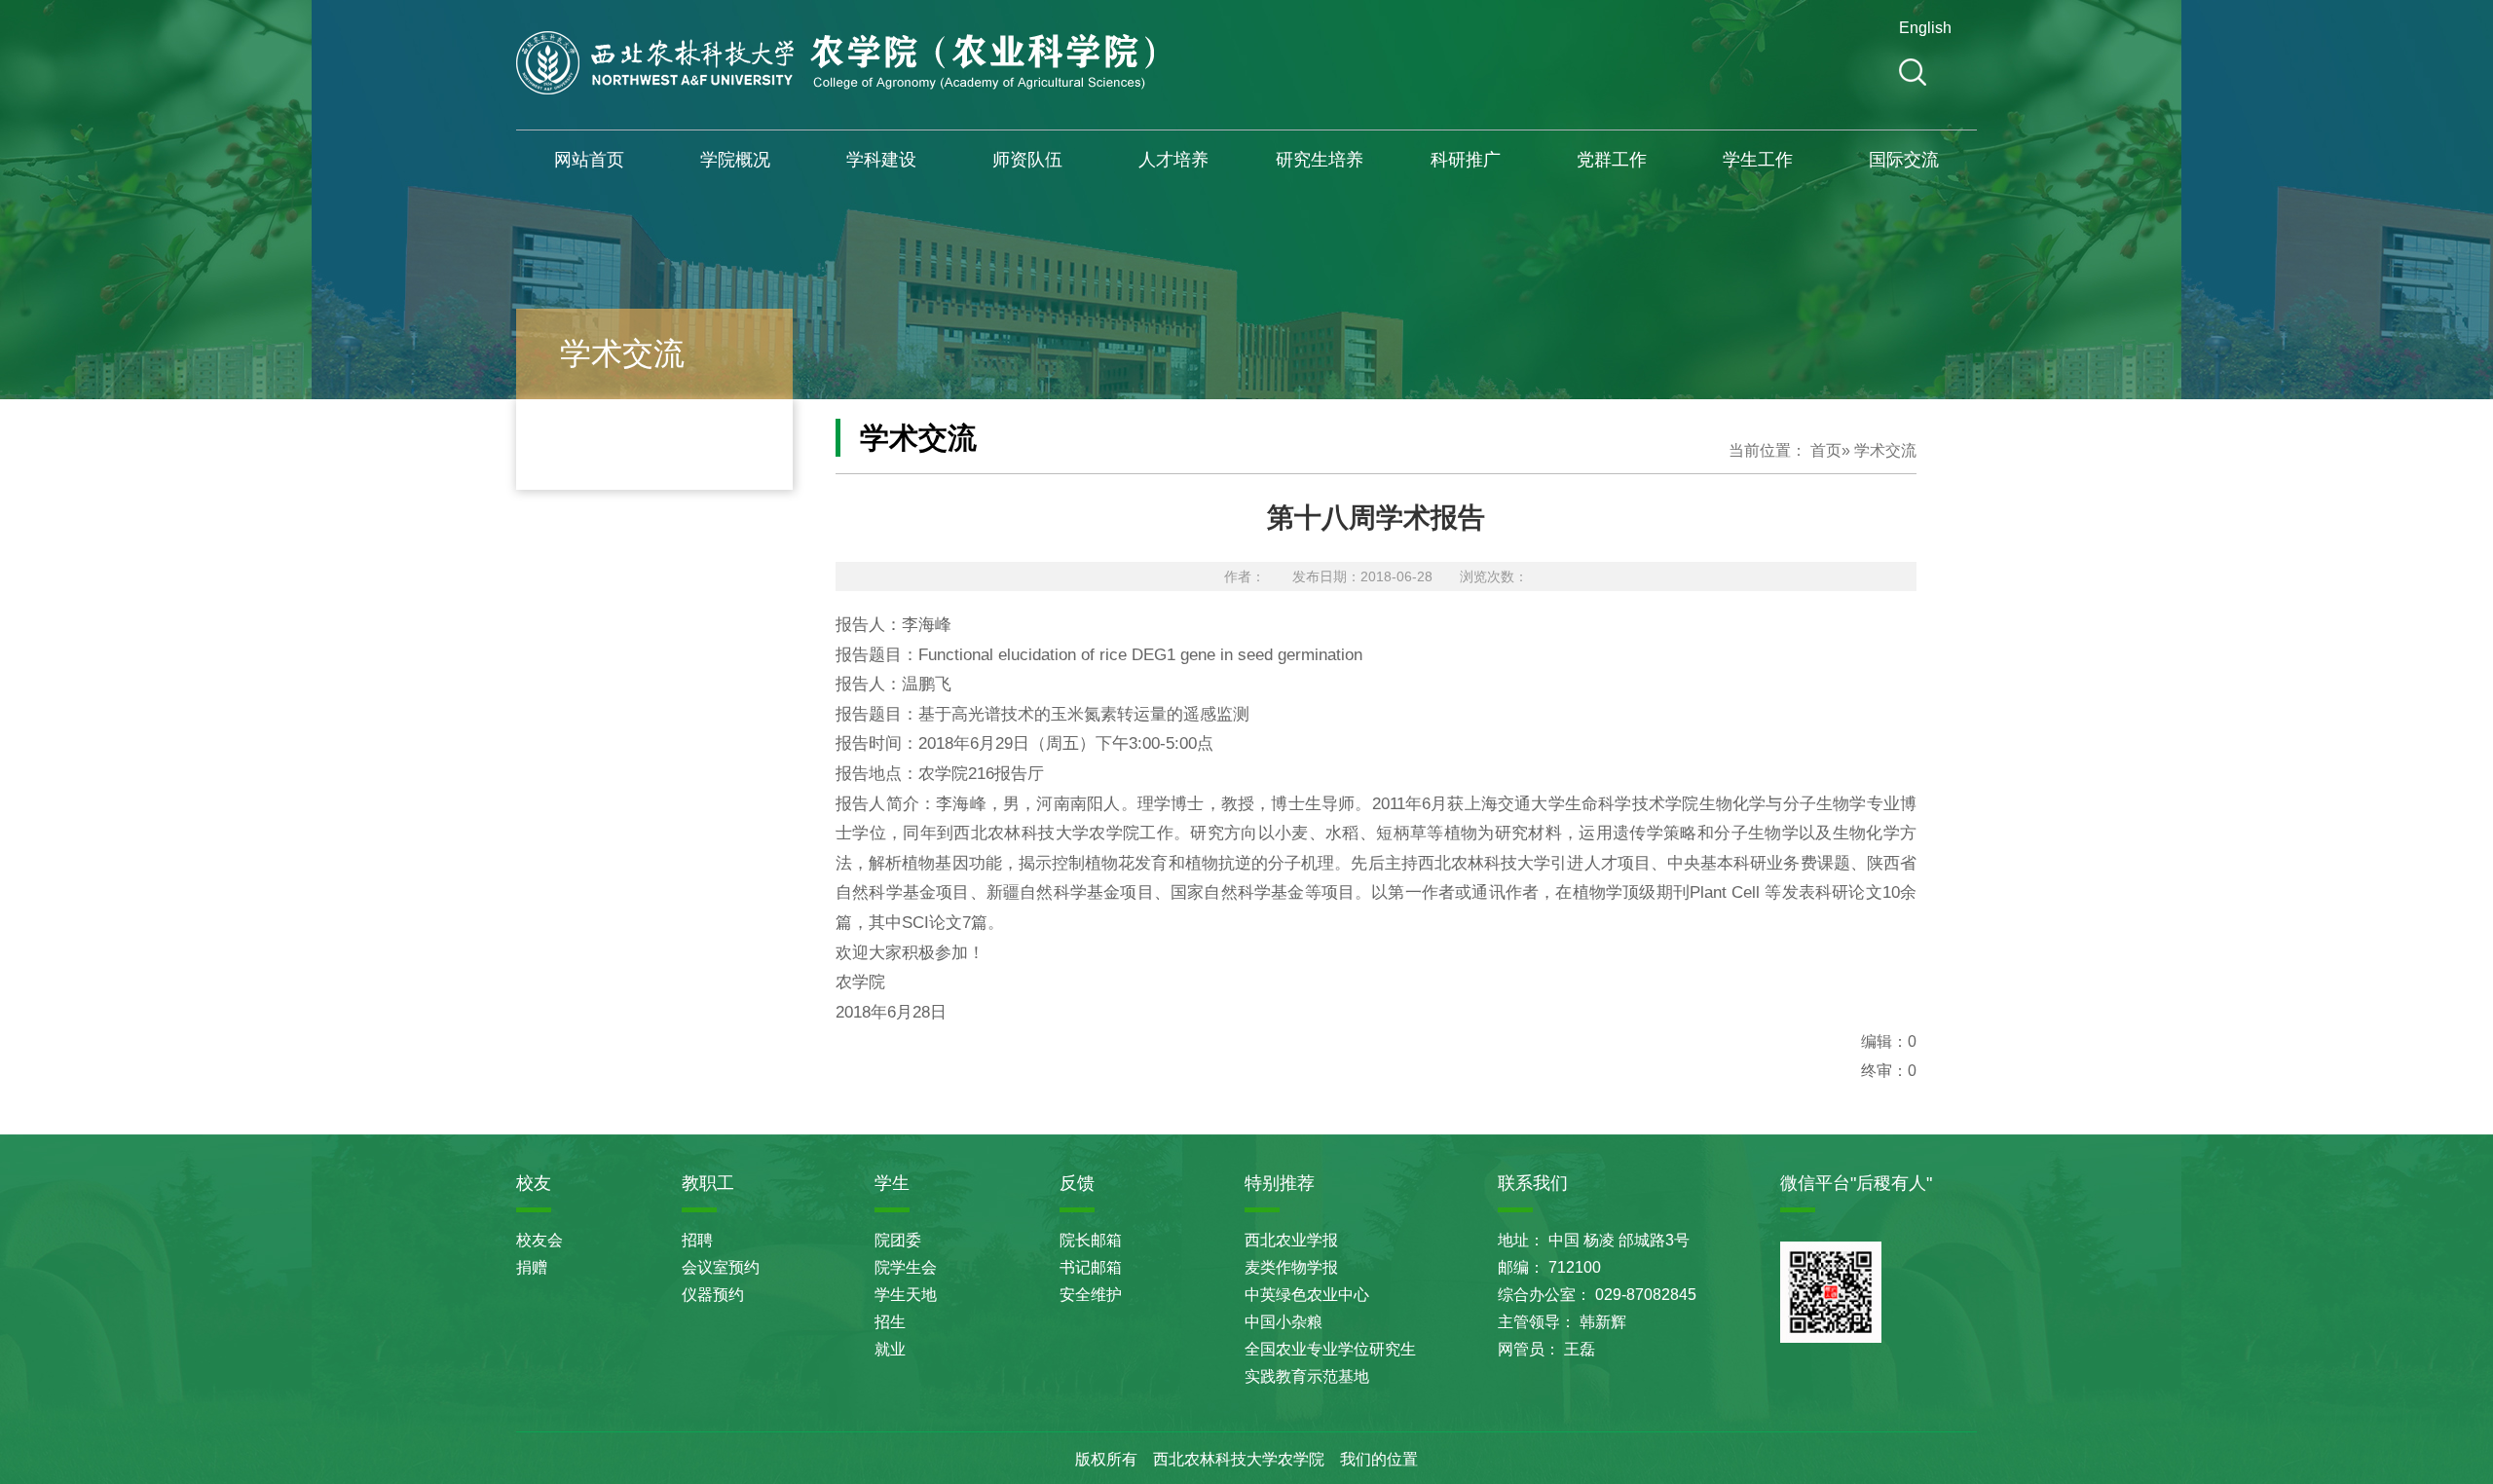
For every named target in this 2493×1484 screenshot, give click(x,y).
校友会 (540, 1240)
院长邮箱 (1091, 1240)
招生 (890, 1322)
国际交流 (1904, 160)
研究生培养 (1320, 160)
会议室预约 (721, 1267)
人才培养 (1173, 160)
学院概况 (735, 160)
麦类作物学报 (1291, 1267)
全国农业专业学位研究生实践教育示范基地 (1330, 1363)
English (1922, 28)
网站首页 (589, 160)
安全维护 (1091, 1295)
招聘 (697, 1240)
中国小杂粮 (1284, 1322)
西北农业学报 (1291, 1240)
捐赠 (532, 1267)
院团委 (898, 1240)
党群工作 (1612, 160)
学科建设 (881, 160)
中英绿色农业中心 (1307, 1295)
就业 (890, 1349)
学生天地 (906, 1295)
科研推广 (1466, 160)
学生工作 (1758, 160)
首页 (1826, 450)
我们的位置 (1379, 1459)
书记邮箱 (1091, 1267)
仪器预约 (713, 1295)
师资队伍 (1027, 160)
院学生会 (906, 1267)
